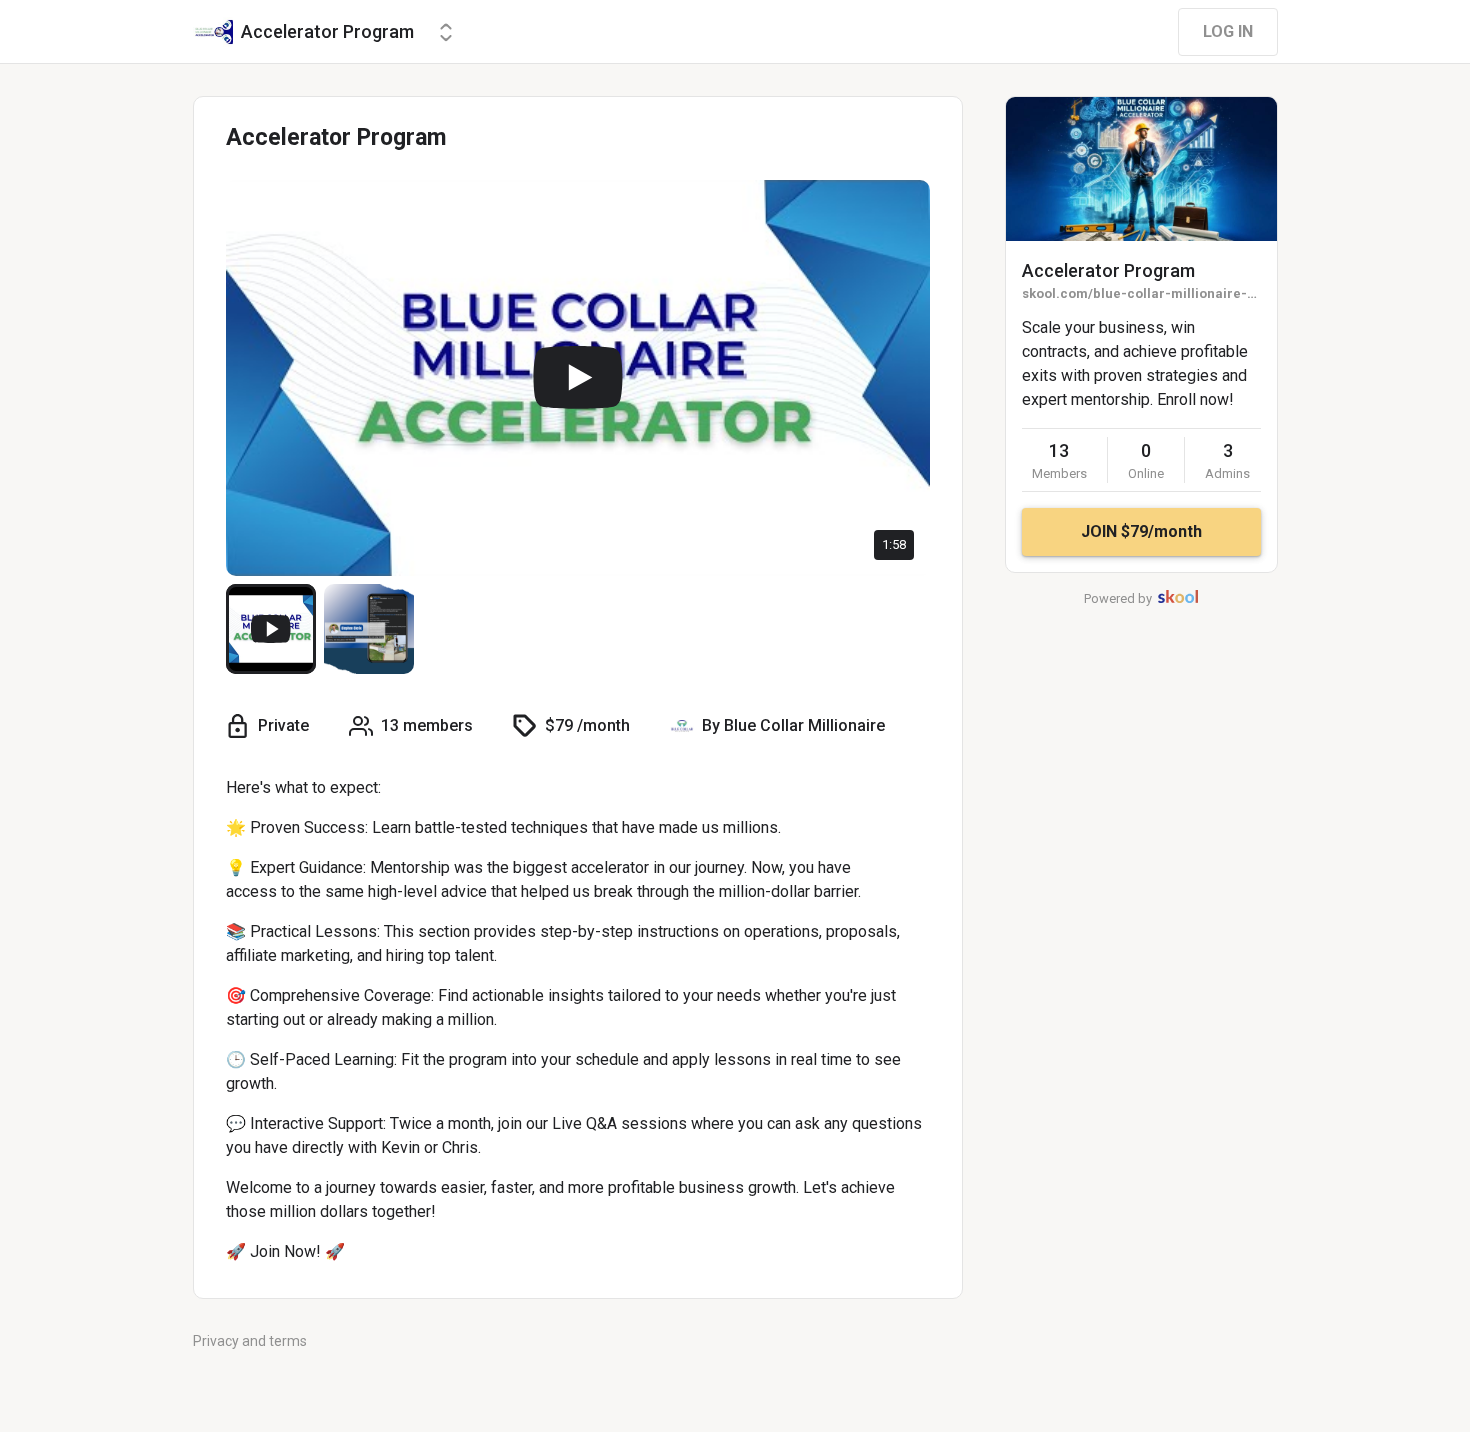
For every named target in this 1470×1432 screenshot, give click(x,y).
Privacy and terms (250, 1341)
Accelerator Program (1108, 270)
